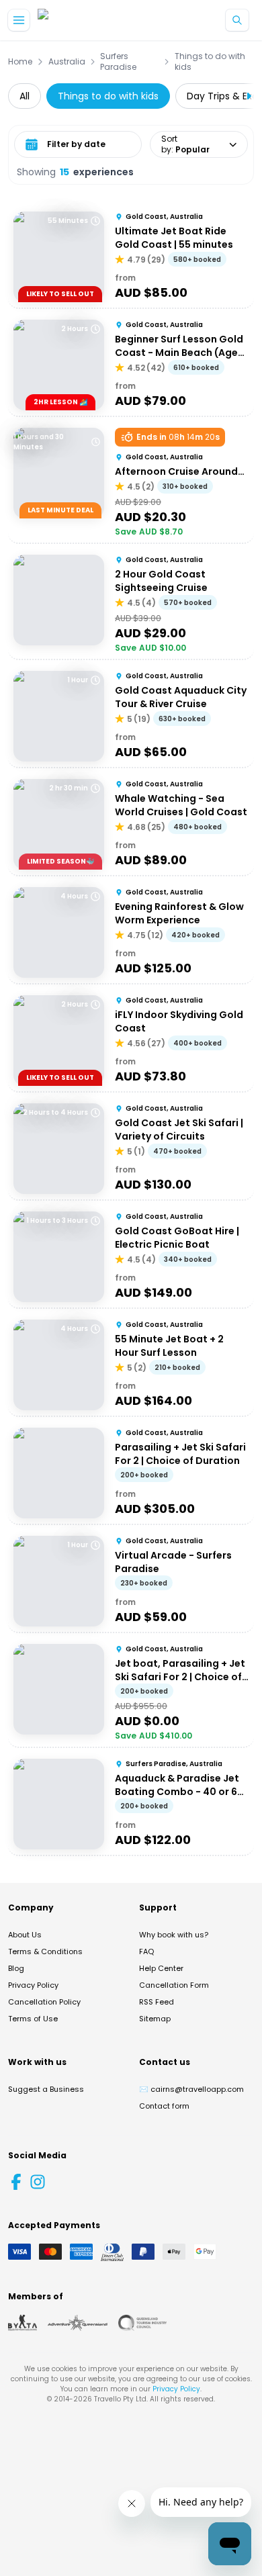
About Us (25, 1935)
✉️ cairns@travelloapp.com (191, 2089)
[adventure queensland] (78, 2323)
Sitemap (155, 2019)
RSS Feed (157, 2002)
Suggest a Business (46, 2089)
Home (20, 62)
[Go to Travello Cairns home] (83, 20)
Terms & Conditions (45, 1951)
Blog (16, 1968)
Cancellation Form (174, 1985)
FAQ (146, 1951)
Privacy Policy (33, 1985)
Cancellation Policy (44, 2002)
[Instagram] (38, 2182)
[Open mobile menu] (19, 20)
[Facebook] (16, 2182)
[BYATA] (23, 2323)
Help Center (161, 1968)
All (25, 96)
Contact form (164, 2106)
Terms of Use (33, 2019)
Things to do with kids (210, 62)
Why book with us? (174, 1935)
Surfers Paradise (118, 62)
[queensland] (142, 2323)
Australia (67, 62)
